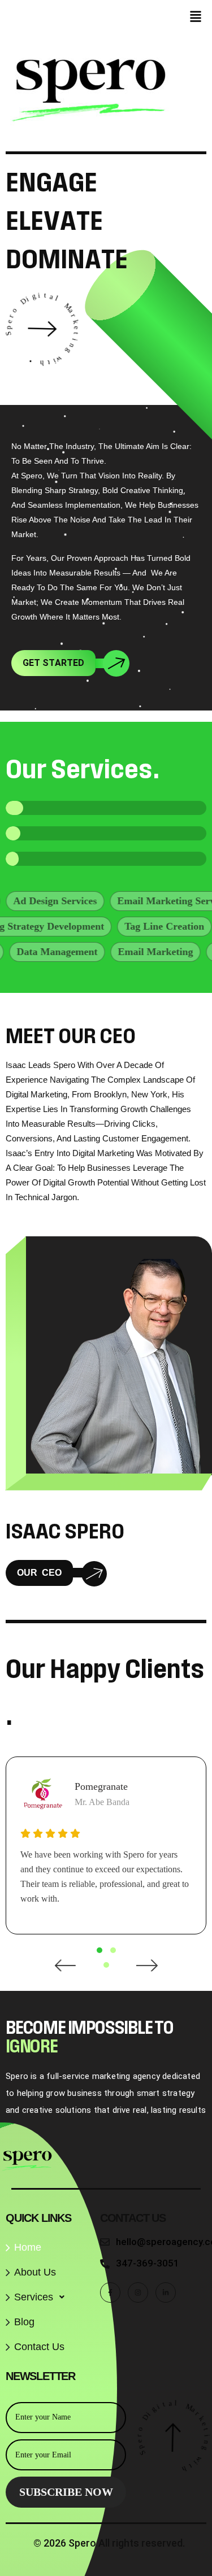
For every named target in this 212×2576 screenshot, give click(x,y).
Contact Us (39, 2347)
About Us (35, 2272)
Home (28, 2247)
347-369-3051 (148, 2263)
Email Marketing (135, 952)
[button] (196, 17)
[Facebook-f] (110, 2292)
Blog (24, 2322)
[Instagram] (138, 2292)
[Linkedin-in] (166, 2292)
